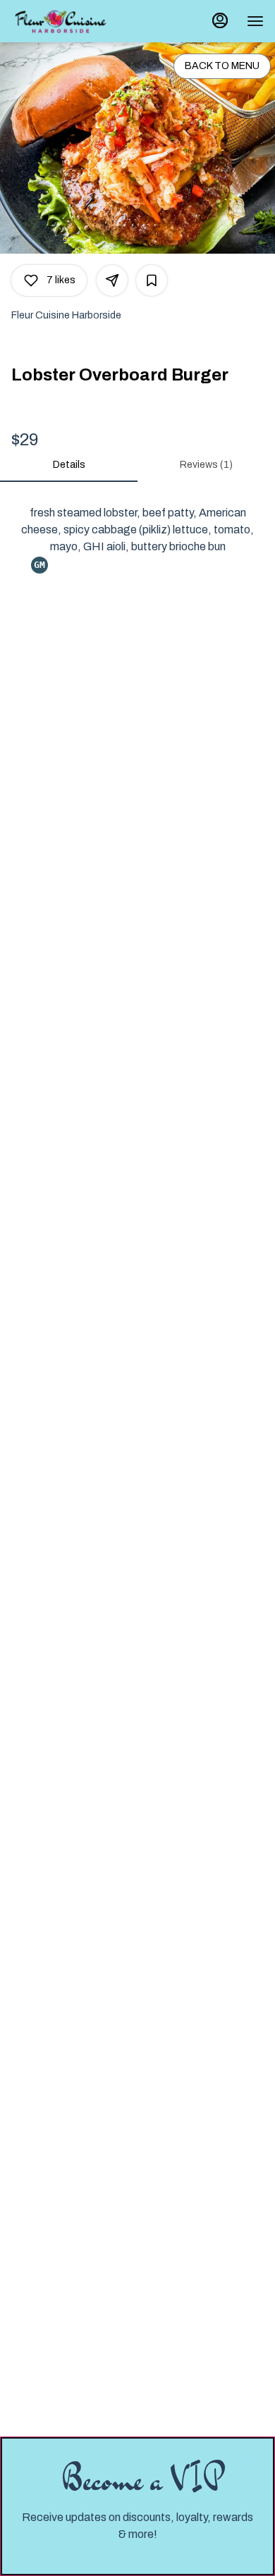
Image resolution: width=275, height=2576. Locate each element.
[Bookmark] (152, 280)
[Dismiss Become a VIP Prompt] (250, 2461)
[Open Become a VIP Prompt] (137, 2563)
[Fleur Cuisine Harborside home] (61, 21)
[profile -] (220, 20)
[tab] (69, 465)
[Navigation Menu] (255, 21)
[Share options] (112, 280)
